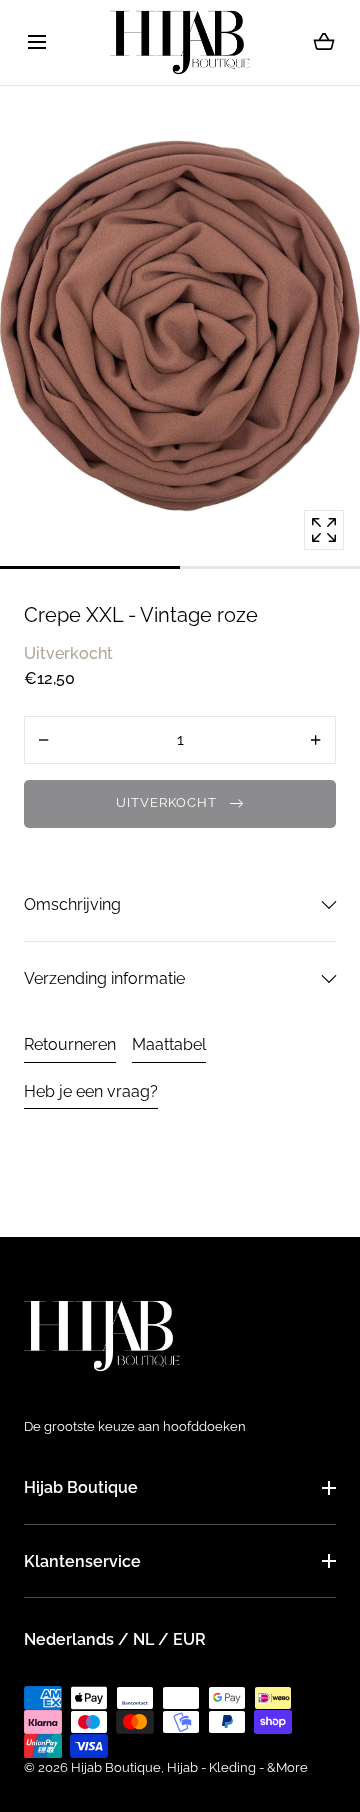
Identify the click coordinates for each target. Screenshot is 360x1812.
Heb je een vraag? (91, 1091)
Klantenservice (82, 1561)
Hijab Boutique (81, 1487)
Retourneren (70, 1044)
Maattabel (169, 1044)
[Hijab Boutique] (180, 42)
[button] (36, 42)
